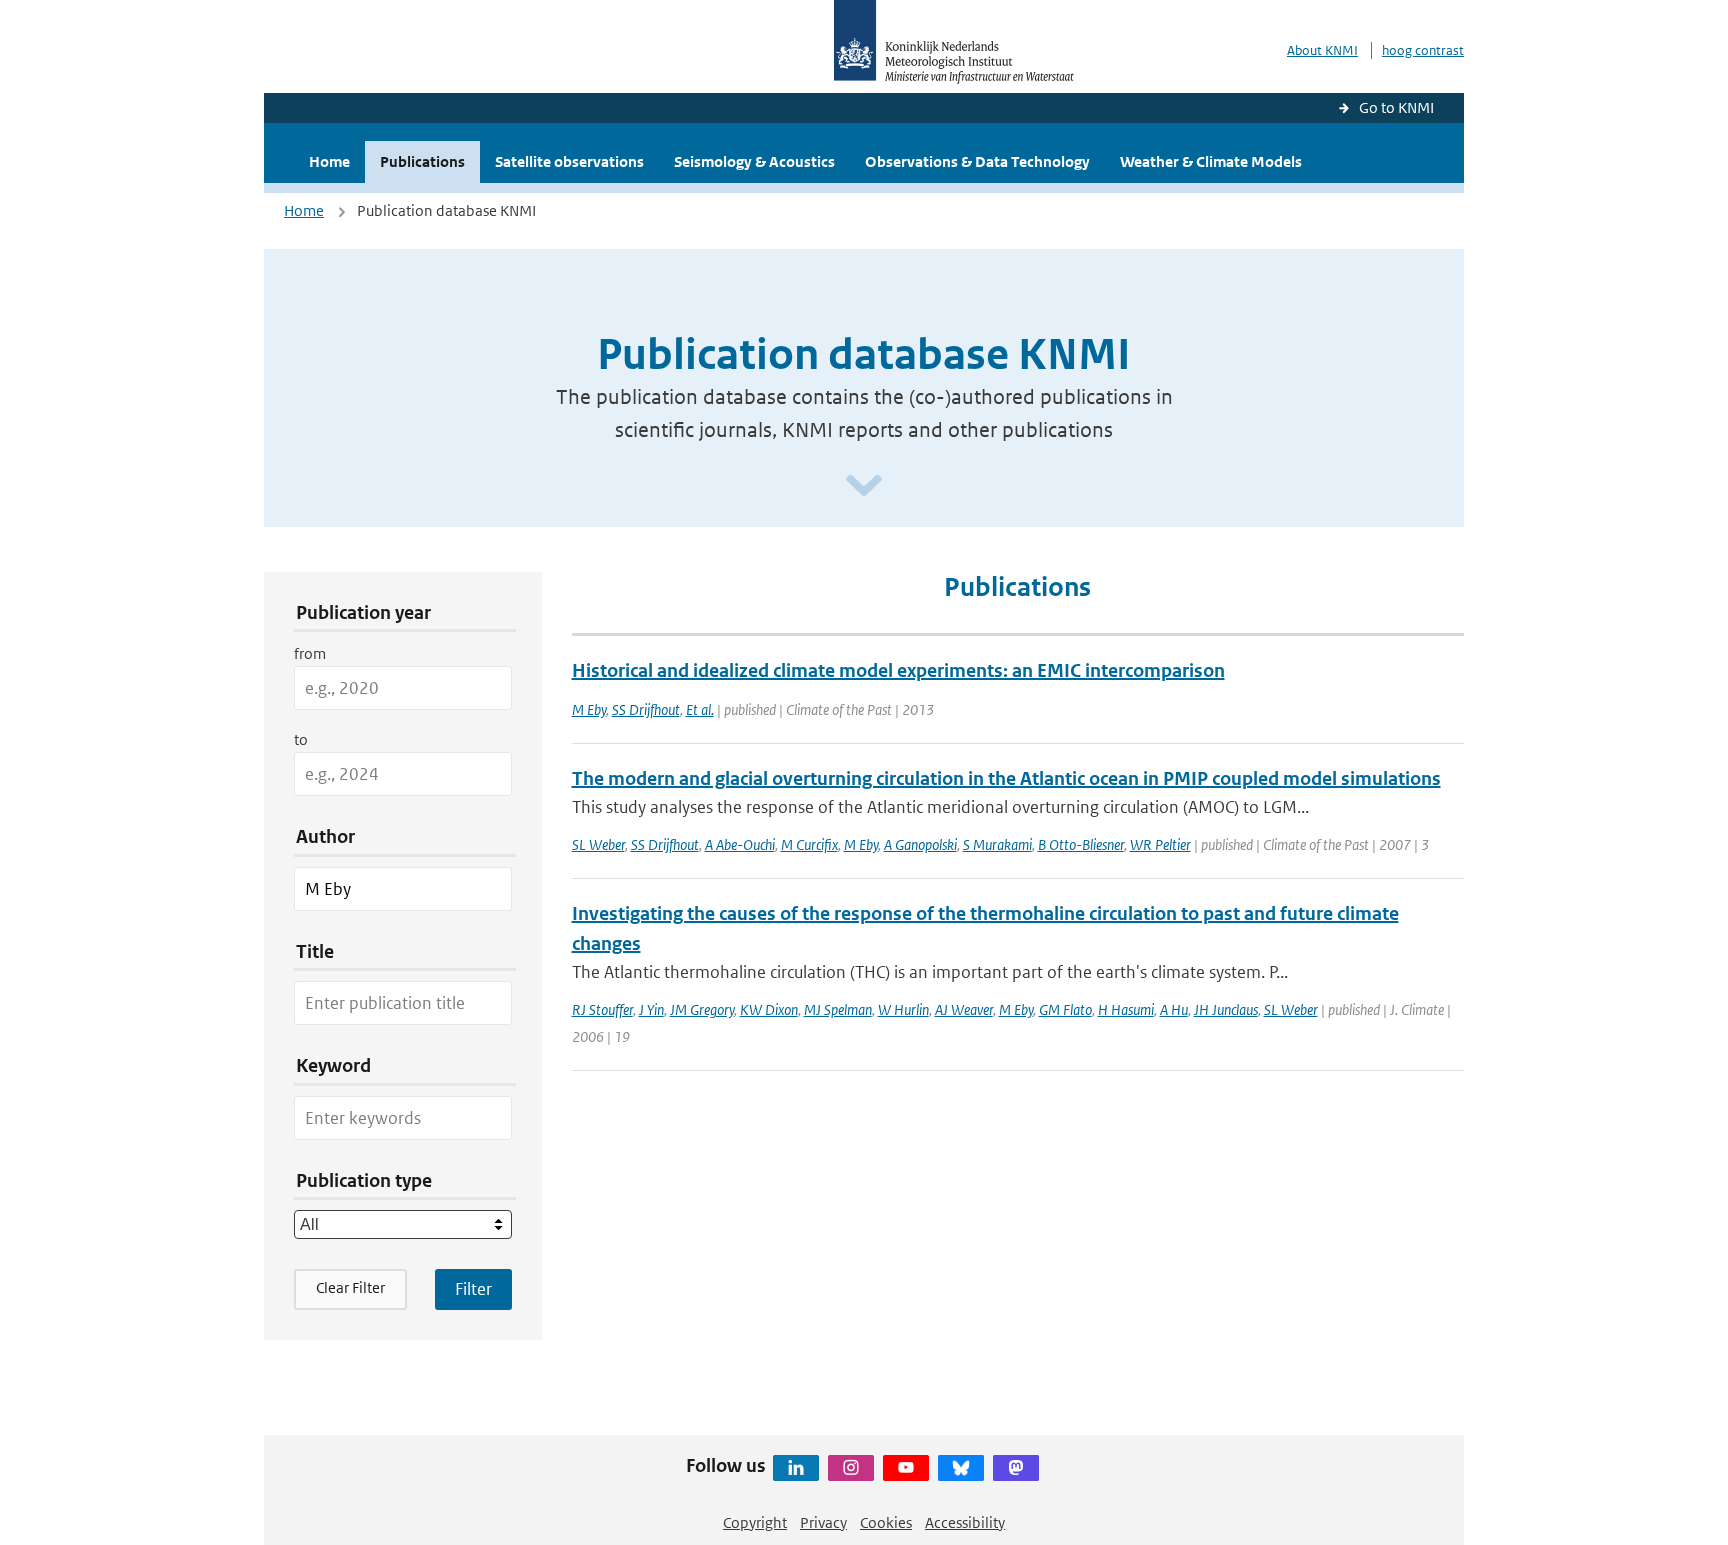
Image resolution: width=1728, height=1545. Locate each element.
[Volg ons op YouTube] (906, 1468)
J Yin (651, 1009)
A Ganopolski (920, 844)
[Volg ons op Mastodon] (1016, 1468)
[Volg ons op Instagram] (851, 1468)
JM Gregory (702, 1009)
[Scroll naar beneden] (864, 486)
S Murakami (997, 844)
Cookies (886, 1522)
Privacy (823, 1522)
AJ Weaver (964, 1009)
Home (329, 161)
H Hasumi (1126, 1009)
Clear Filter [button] (350, 1287)
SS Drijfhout (646, 709)
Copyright (755, 1522)
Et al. (700, 709)
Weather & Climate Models (1211, 161)
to (301, 739)
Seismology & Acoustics (754, 161)
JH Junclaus (1226, 1009)
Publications (422, 161)
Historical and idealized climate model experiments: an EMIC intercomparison (898, 670)
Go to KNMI (1396, 107)
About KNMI (1322, 50)
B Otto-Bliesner (1081, 844)
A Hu (1174, 1009)
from (310, 653)
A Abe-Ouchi (740, 844)
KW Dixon (769, 1009)
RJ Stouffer (602, 1009)
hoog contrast (1423, 50)
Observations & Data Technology (977, 161)
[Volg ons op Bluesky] (961, 1468)
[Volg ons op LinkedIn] (796, 1468)
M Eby (589, 709)
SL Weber (598, 844)
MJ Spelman (838, 1009)
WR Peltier (1160, 844)
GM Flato (1065, 1009)
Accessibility (965, 1522)
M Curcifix (809, 844)
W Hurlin (903, 1009)
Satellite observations (569, 161)
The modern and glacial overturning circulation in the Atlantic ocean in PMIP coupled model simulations (1006, 778)
